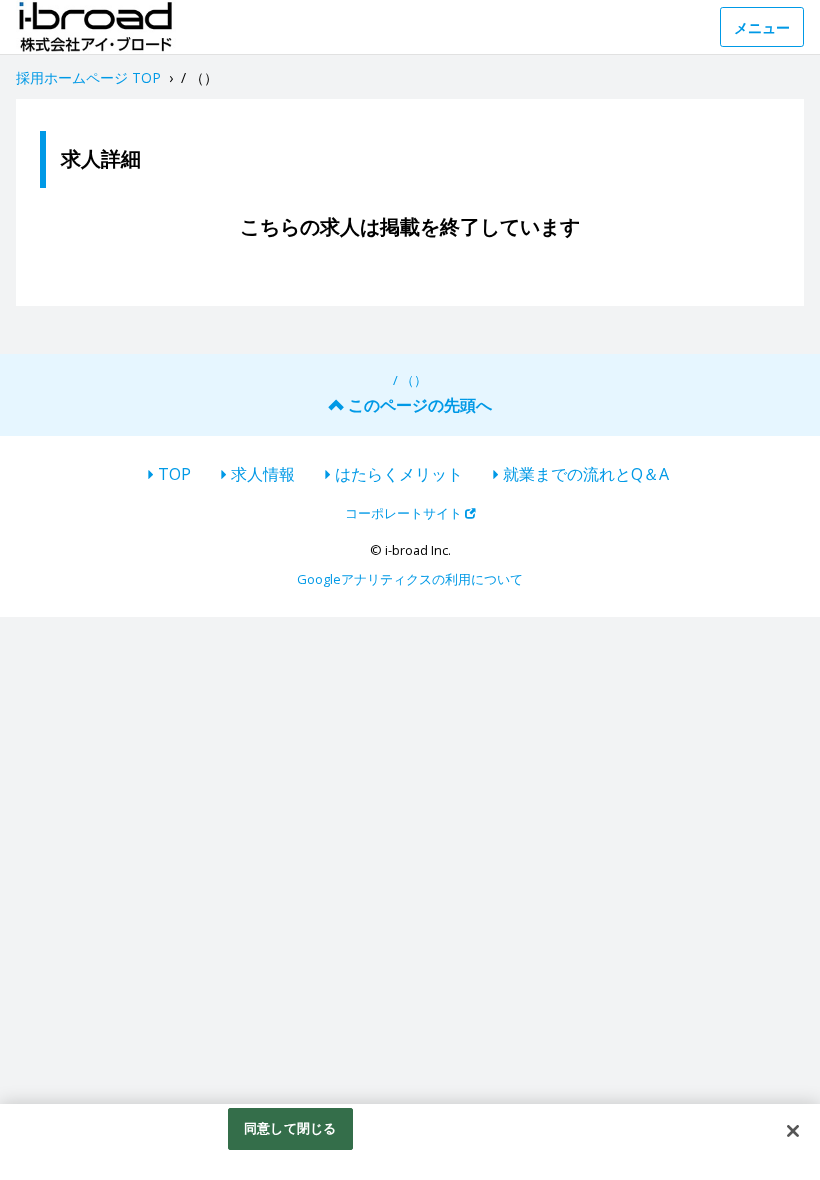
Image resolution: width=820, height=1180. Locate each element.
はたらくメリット (399, 474)
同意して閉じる (290, 1128)
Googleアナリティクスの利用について (410, 579)
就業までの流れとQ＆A (586, 474)
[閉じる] (793, 1131)
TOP (174, 474)
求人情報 (263, 474)
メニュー (762, 27)
